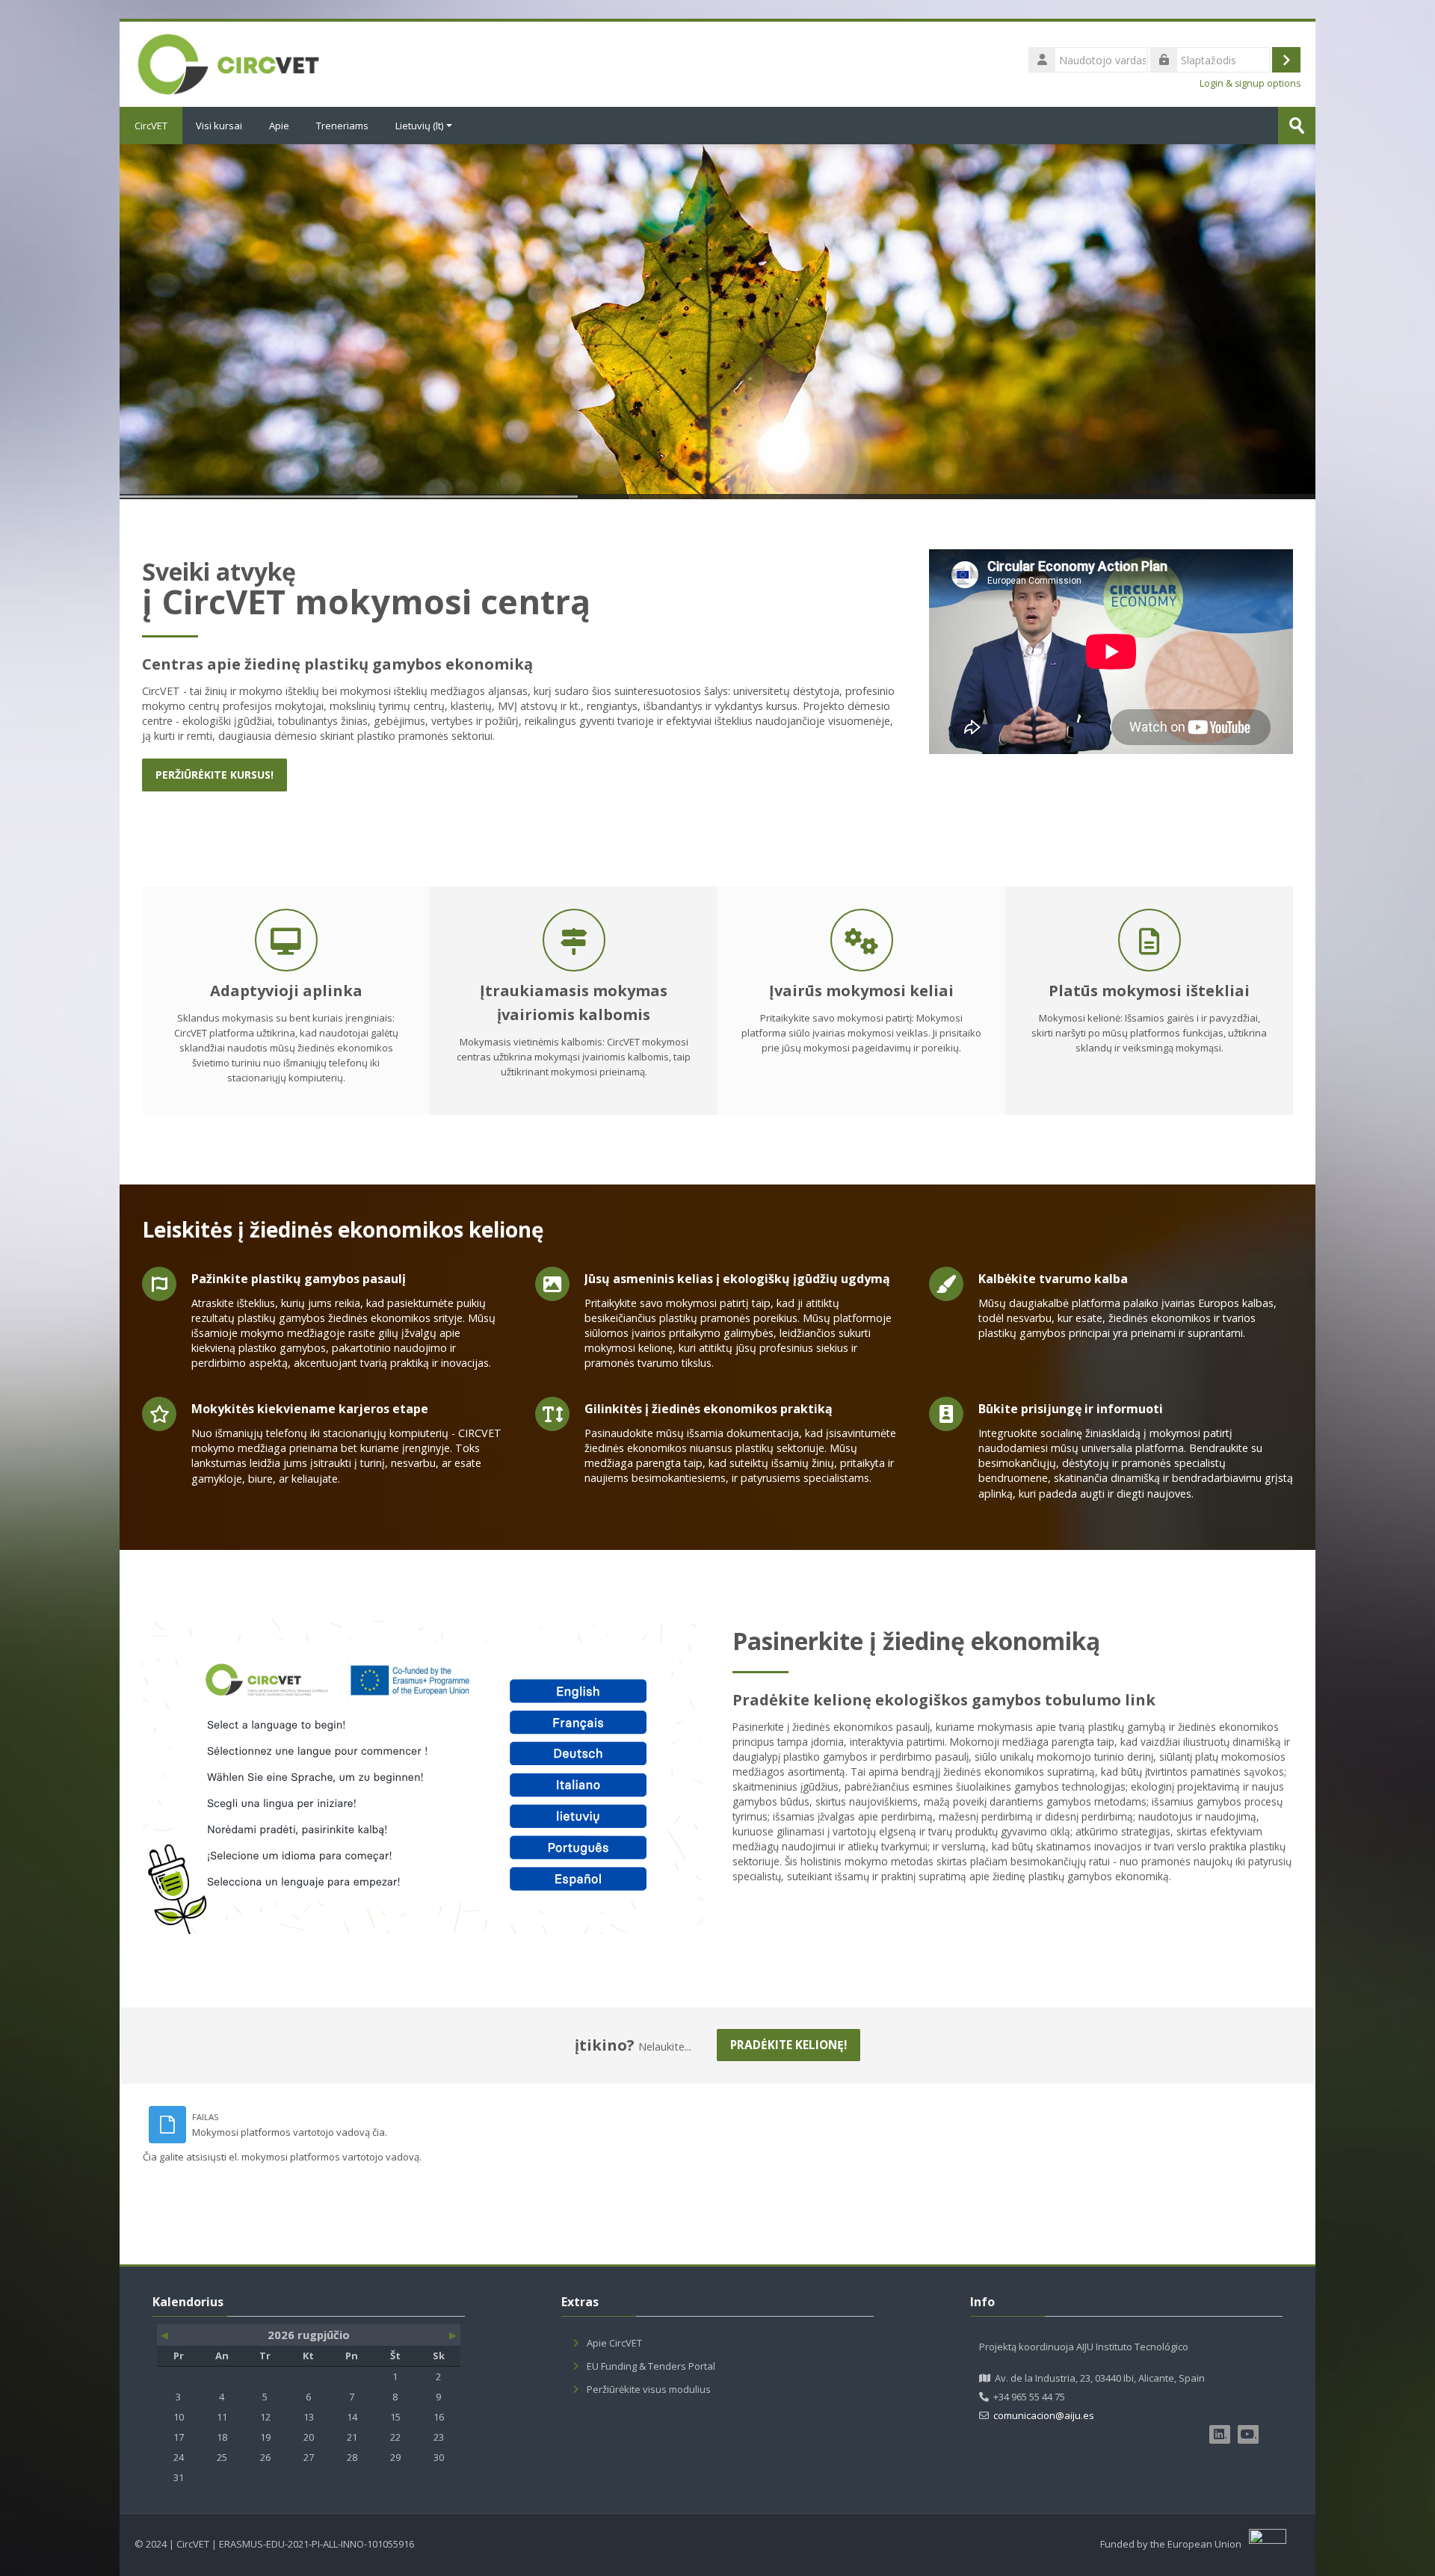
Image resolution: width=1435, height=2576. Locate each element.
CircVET (151, 126)
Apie (279, 126)
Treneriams (342, 126)
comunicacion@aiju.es (1044, 2415)
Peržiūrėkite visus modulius (649, 2389)
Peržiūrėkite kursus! (215, 775)
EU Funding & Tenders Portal (651, 2366)
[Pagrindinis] (228, 63)
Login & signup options (1250, 83)
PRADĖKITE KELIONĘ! (789, 2045)
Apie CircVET (614, 2343)
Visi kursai (219, 126)
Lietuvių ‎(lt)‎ (419, 126)
